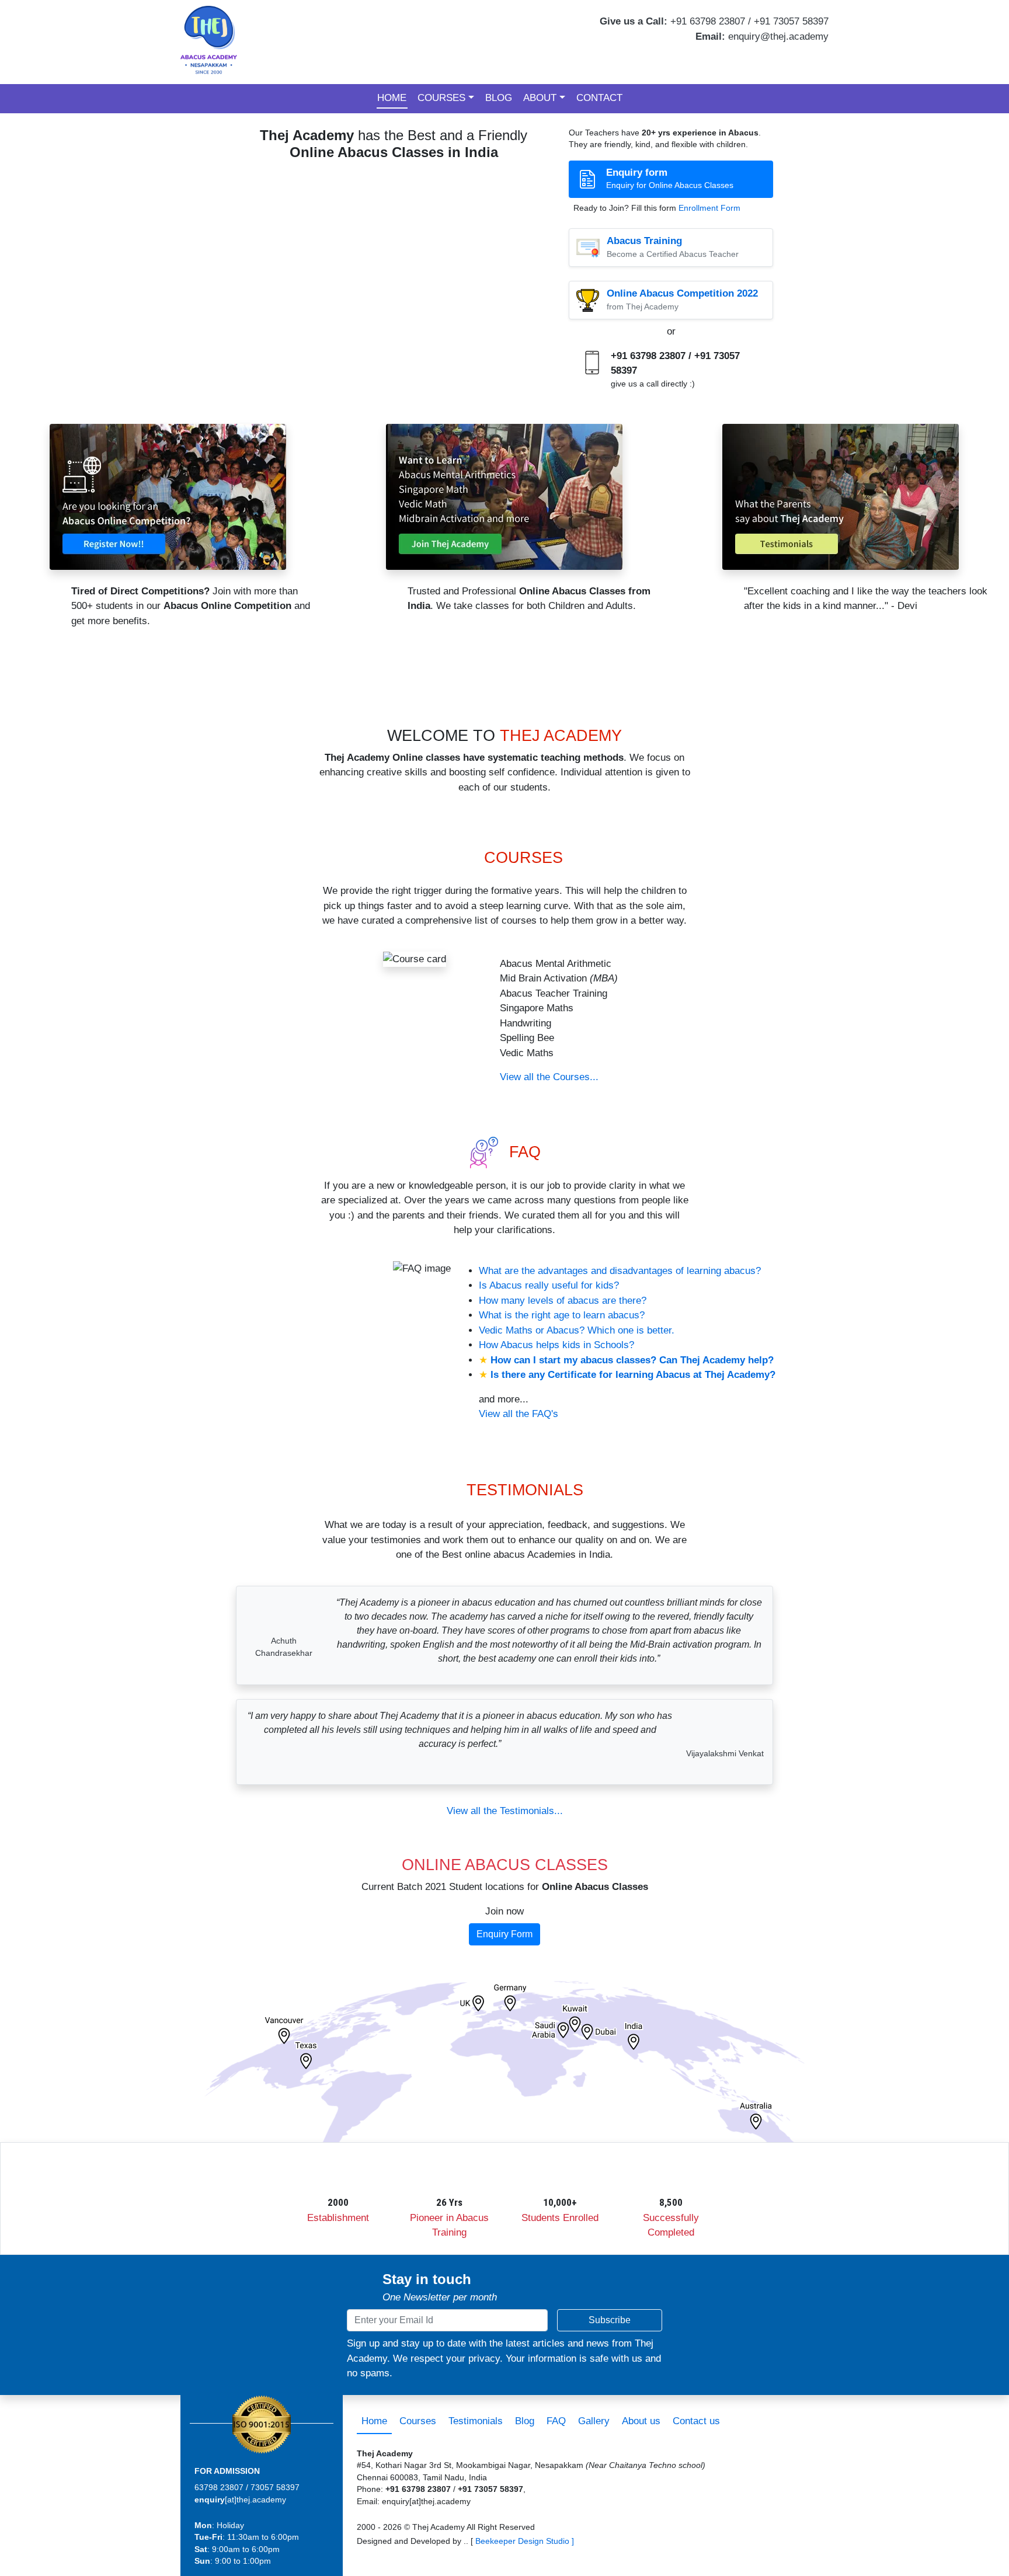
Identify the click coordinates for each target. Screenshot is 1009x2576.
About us (641, 2421)
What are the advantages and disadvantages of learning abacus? (620, 1271)
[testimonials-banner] (841, 496)
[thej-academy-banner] (504, 496)
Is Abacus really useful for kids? (549, 1285)
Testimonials (476, 2421)
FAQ (556, 2421)
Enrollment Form (709, 208)
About (540, 98)
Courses (441, 98)
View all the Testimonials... (505, 1811)
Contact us (696, 2421)
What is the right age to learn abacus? (562, 1315)
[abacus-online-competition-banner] (168, 496)
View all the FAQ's (519, 1414)
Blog (499, 98)
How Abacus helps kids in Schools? (556, 1345)
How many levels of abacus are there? (563, 1301)
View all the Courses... (549, 1077)
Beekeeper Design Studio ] (525, 2541)
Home (392, 98)
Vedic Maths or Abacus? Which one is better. (577, 1330)
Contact (599, 98)
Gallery (594, 2421)
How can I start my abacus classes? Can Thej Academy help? (632, 1360)
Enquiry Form (505, 1934)
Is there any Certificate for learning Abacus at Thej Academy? (633, 1375)
